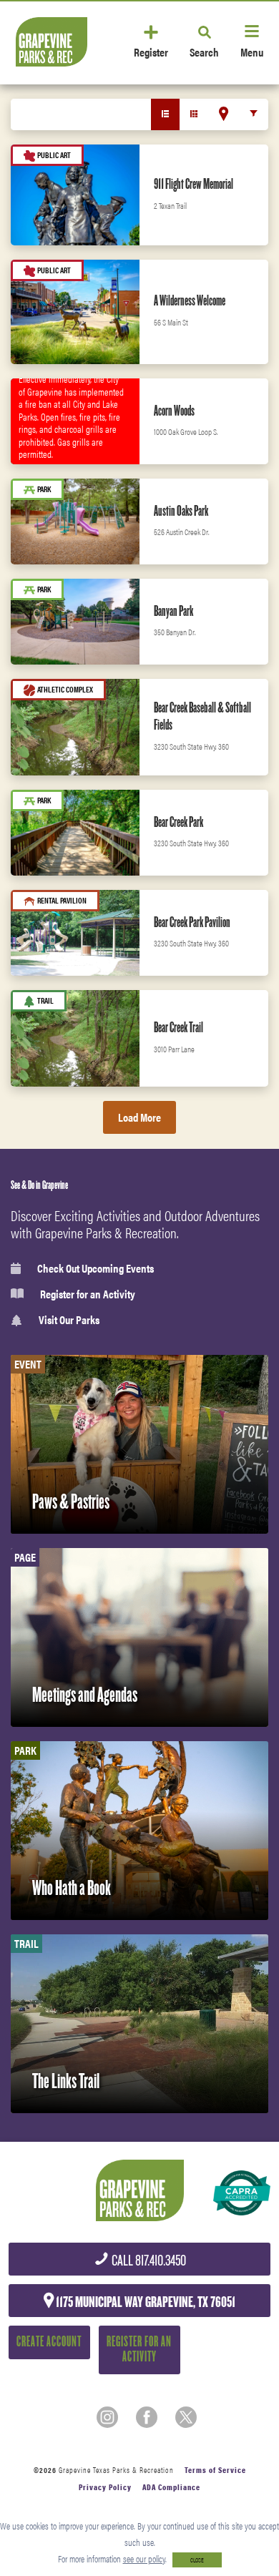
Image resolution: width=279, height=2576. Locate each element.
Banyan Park (173, 611)
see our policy (144, 2558)
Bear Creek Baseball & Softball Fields (202, 716)
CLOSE (197, 2560)
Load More (139, 1117)
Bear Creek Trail (178, 1027)
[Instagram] (107, 2417)
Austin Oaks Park (181, 511)
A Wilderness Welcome (190, 300)
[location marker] (224, 114)
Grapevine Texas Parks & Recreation (116, 2470)
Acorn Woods (174, 411)
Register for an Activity (88, 1294)
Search (204, 51)
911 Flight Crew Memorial (194, 184)
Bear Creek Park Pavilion (192, 922)
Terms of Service (215, 2470)
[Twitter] (186, 2417)
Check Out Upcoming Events (96, 1268)
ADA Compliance (171, 2487)
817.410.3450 (148, 2261)
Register (151, 51)
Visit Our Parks (69, 1320)
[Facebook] (147, 2417)
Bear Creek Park (178, 822)
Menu (252, 51)
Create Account (49, 2342)
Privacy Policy (105, 2487)
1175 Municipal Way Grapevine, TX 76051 (145, 2302)
